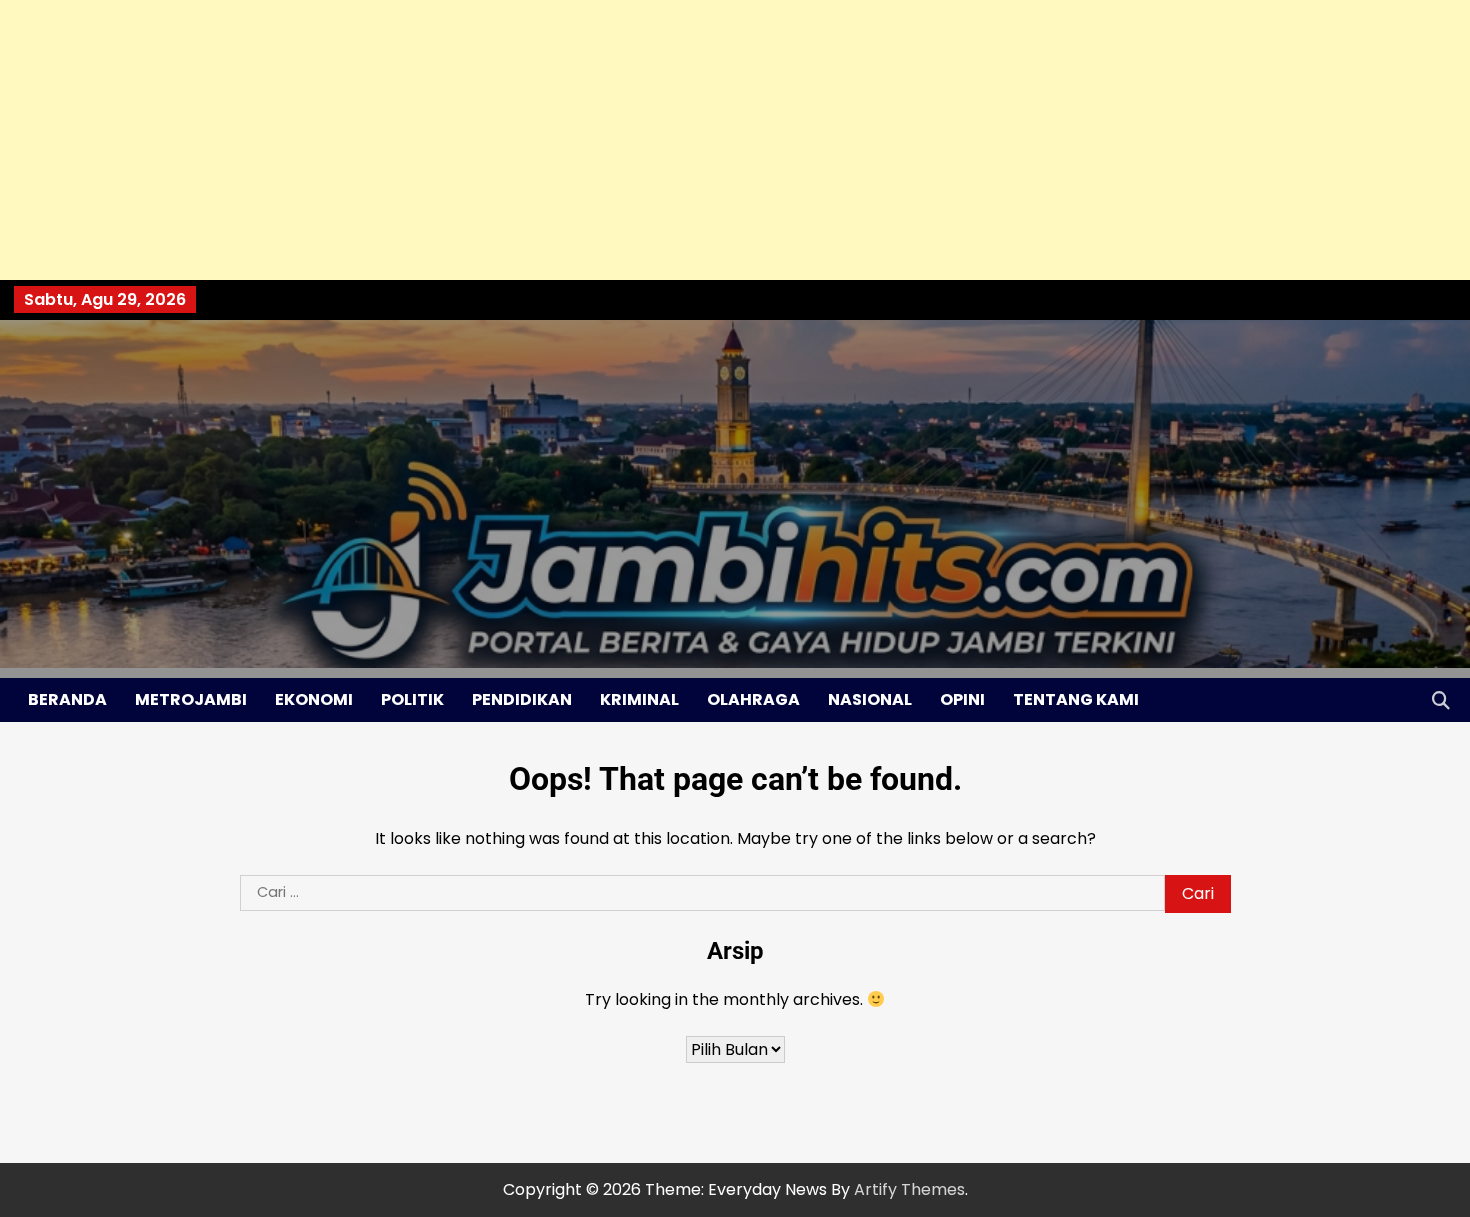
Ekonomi (314, 699)
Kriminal (639, 699)
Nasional (870, 699)
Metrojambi (191, 699)
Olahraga (753, 699)
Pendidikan (522, 699)
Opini (962, 699)
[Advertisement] (600, 140)
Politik (412, 699)
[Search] (1441, 700)
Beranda (67, 699)
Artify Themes (909, 1189)
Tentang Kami (1076, 699)
